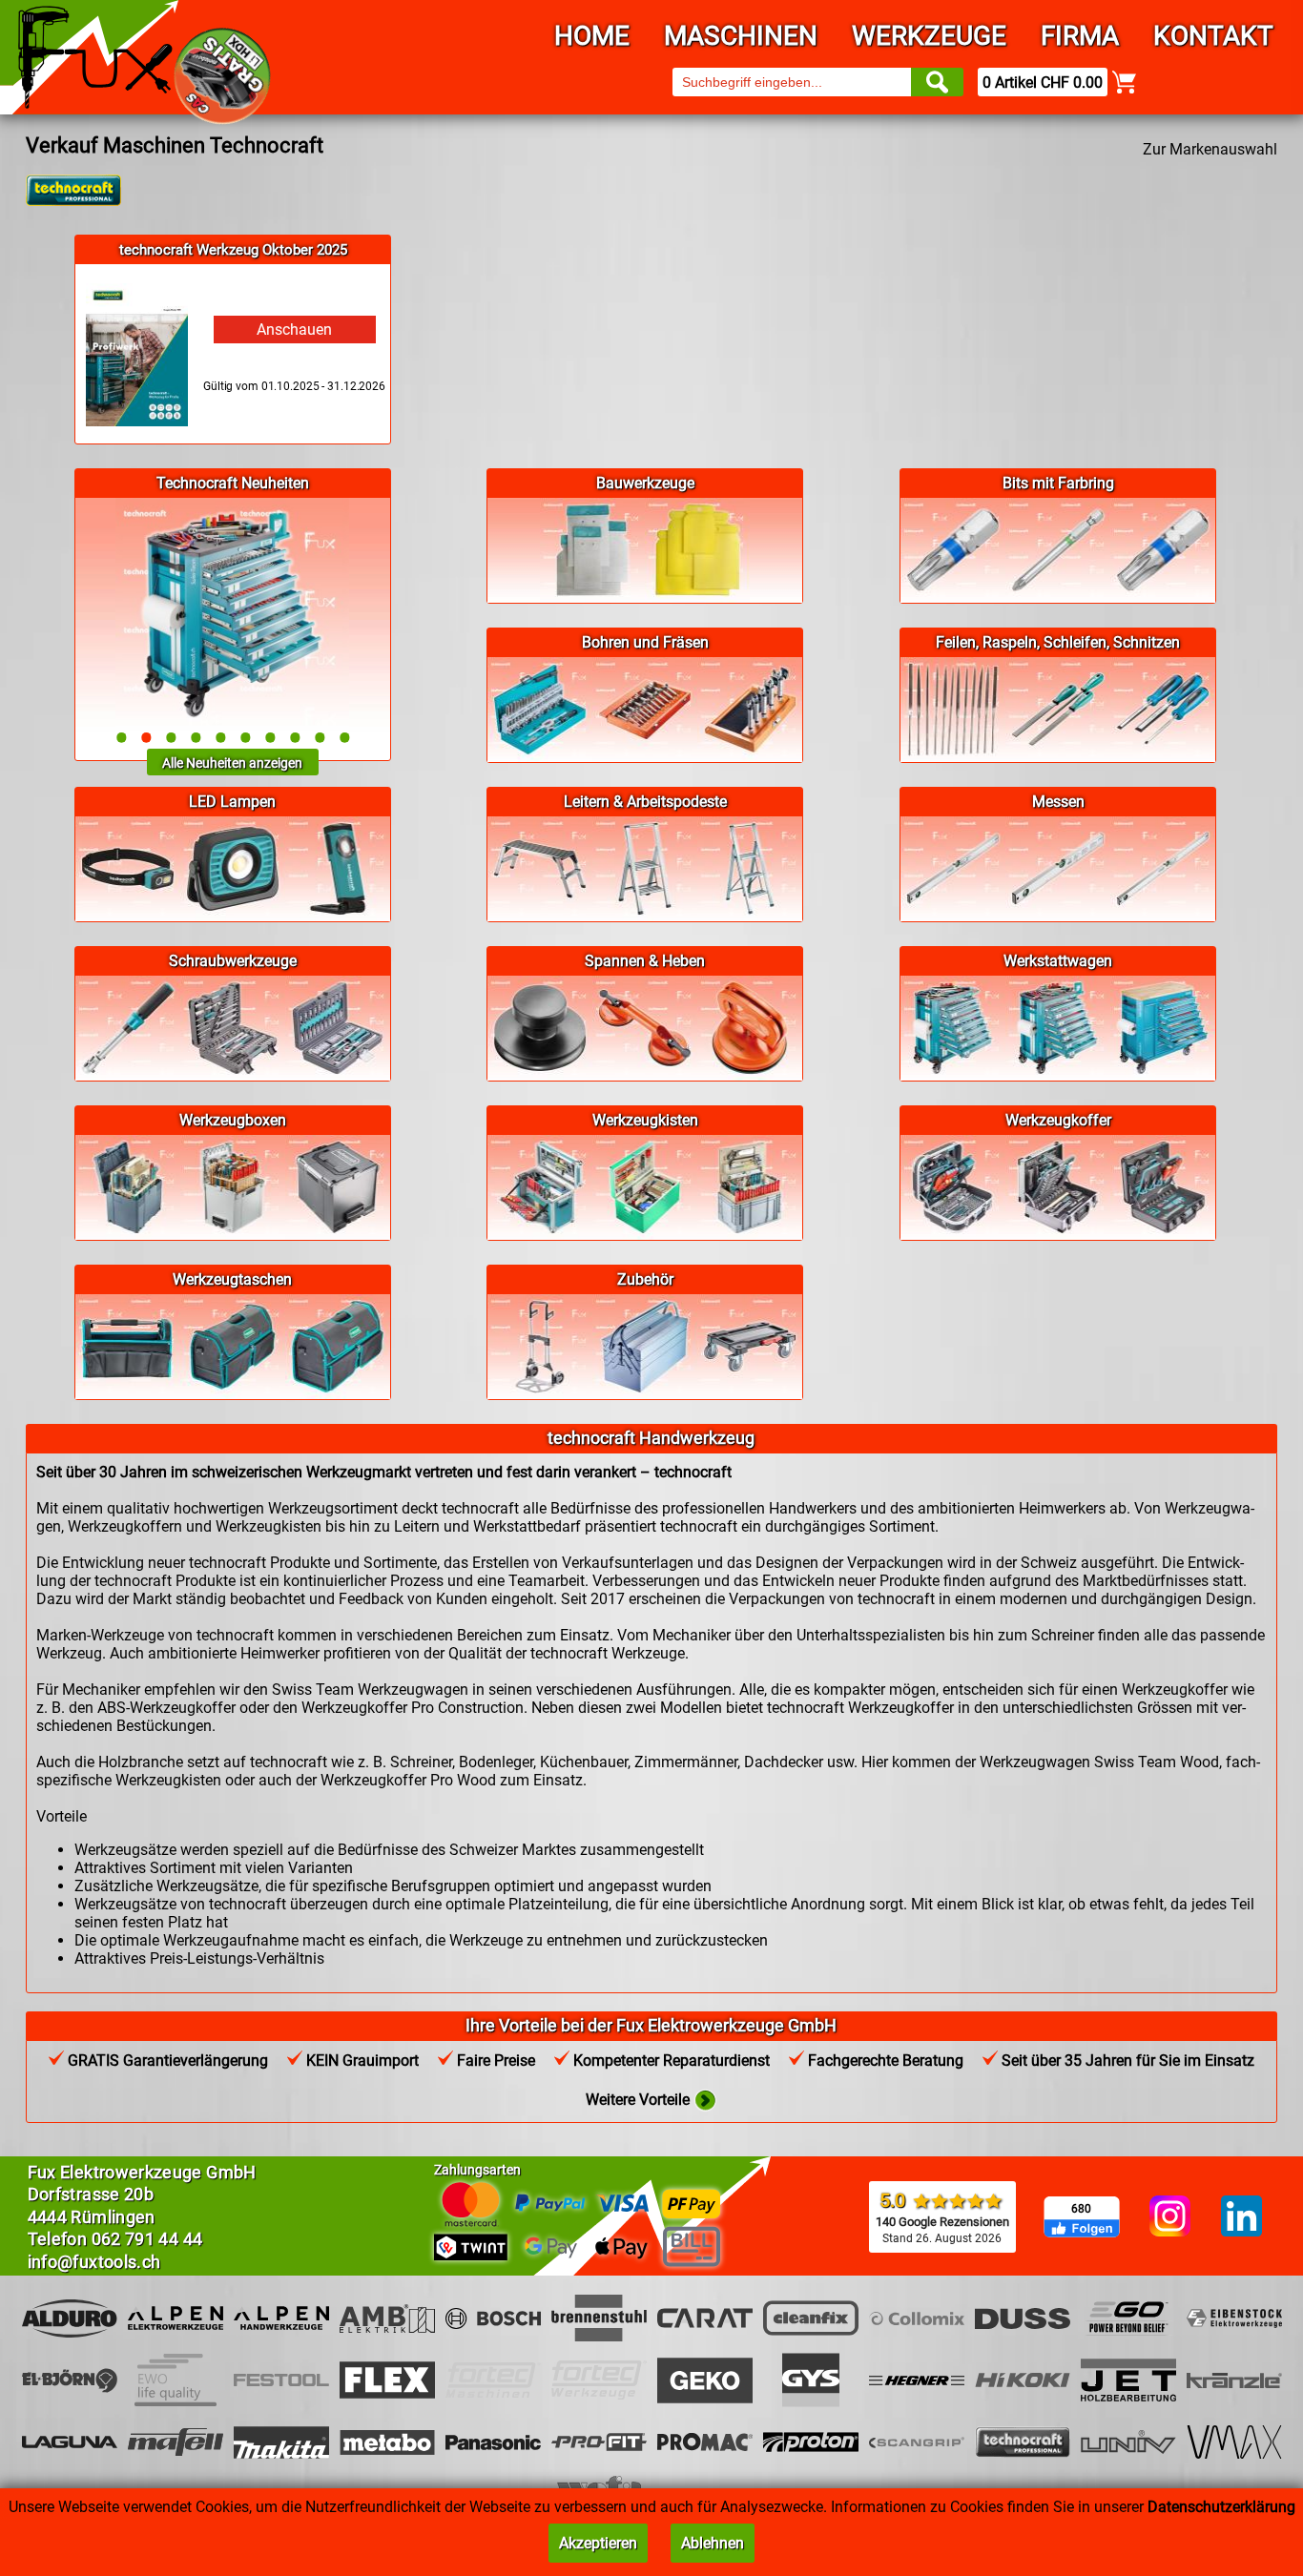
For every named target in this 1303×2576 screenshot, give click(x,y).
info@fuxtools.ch (94, 2262)
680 (1081, 2209)
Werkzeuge (929, 36)
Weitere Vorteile (640, 2100)
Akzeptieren (598, 2543)
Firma (1080, 36)
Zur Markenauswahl (1210, 149)
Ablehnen (713, 2543)
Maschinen (741, 36)
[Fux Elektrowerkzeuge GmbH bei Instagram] (1170, 2217)
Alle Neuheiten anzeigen (232, 763)
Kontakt (1213, 36)
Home (592, 36)
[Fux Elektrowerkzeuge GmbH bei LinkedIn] (1241, 2217)
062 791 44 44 (147, 2239)
